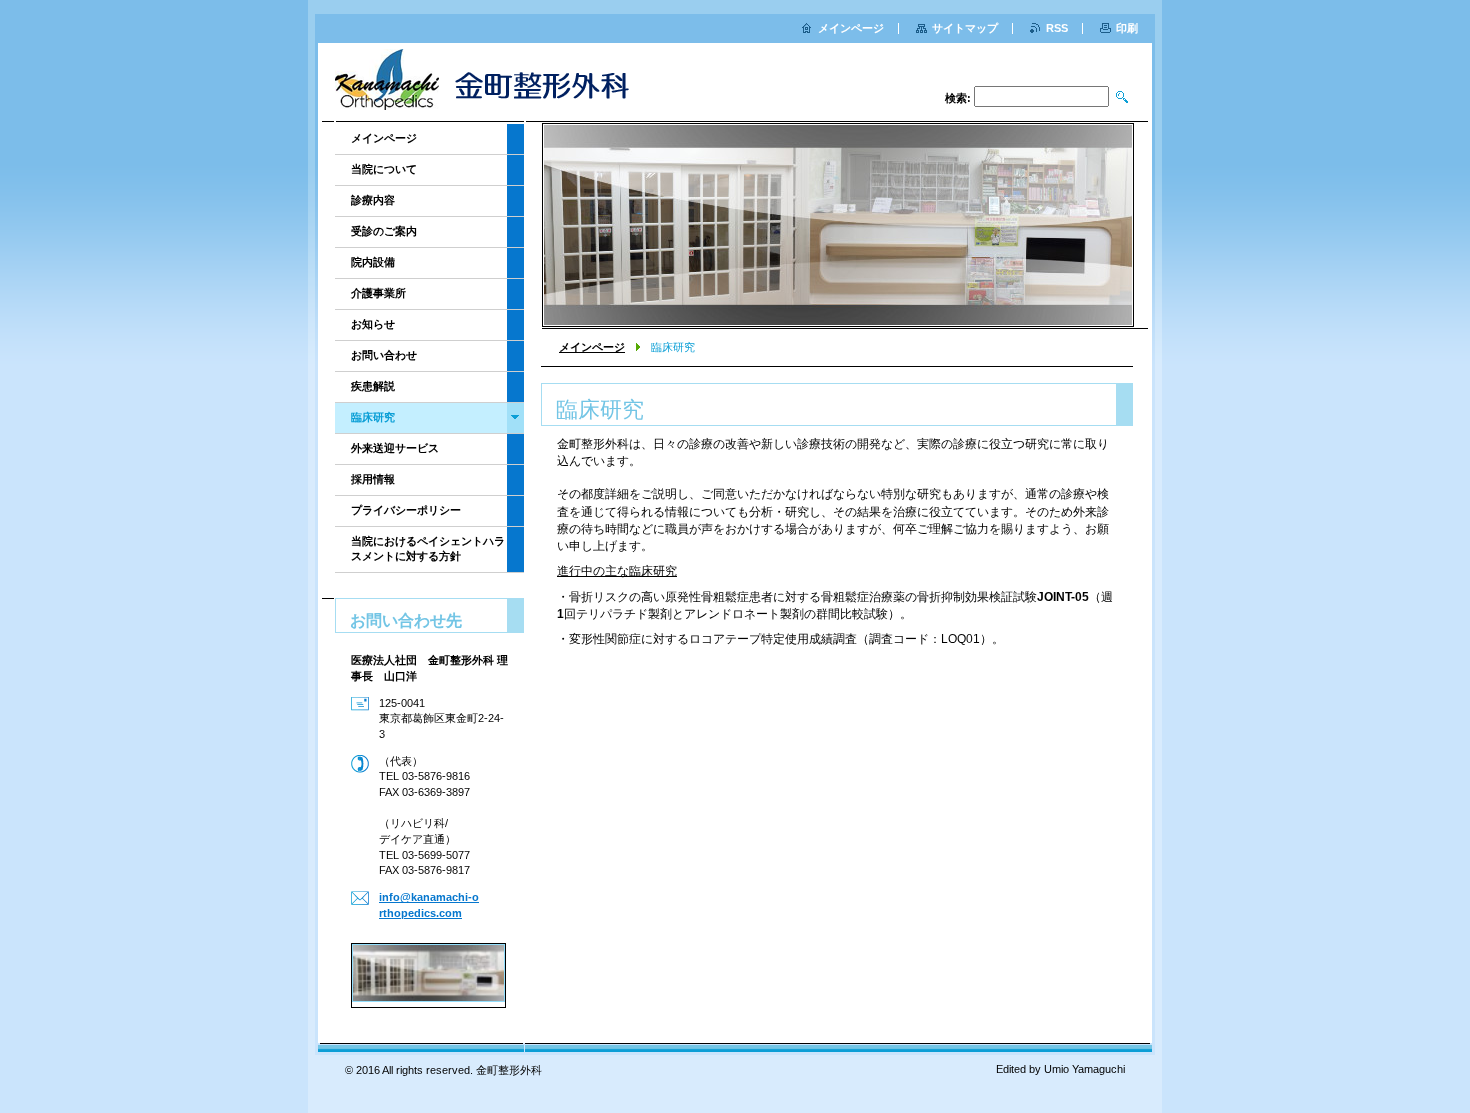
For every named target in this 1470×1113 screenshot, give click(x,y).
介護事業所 (378, 293)
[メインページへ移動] (491, 84)
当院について (384, 169)
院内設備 (373, 262)
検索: (958, 98)
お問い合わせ (384, 355)
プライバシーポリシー (406, 510)
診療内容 (373, 200)
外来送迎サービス (395, 448)
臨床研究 (373, 417)
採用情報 (373, 479)
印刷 (1127, 28)
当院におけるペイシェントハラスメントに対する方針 (428, 548)
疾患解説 (373, 386)
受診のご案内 (384, 231)
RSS (1057, 28)
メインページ (592, 347)
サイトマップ (965, 28)
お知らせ (373, 324)
